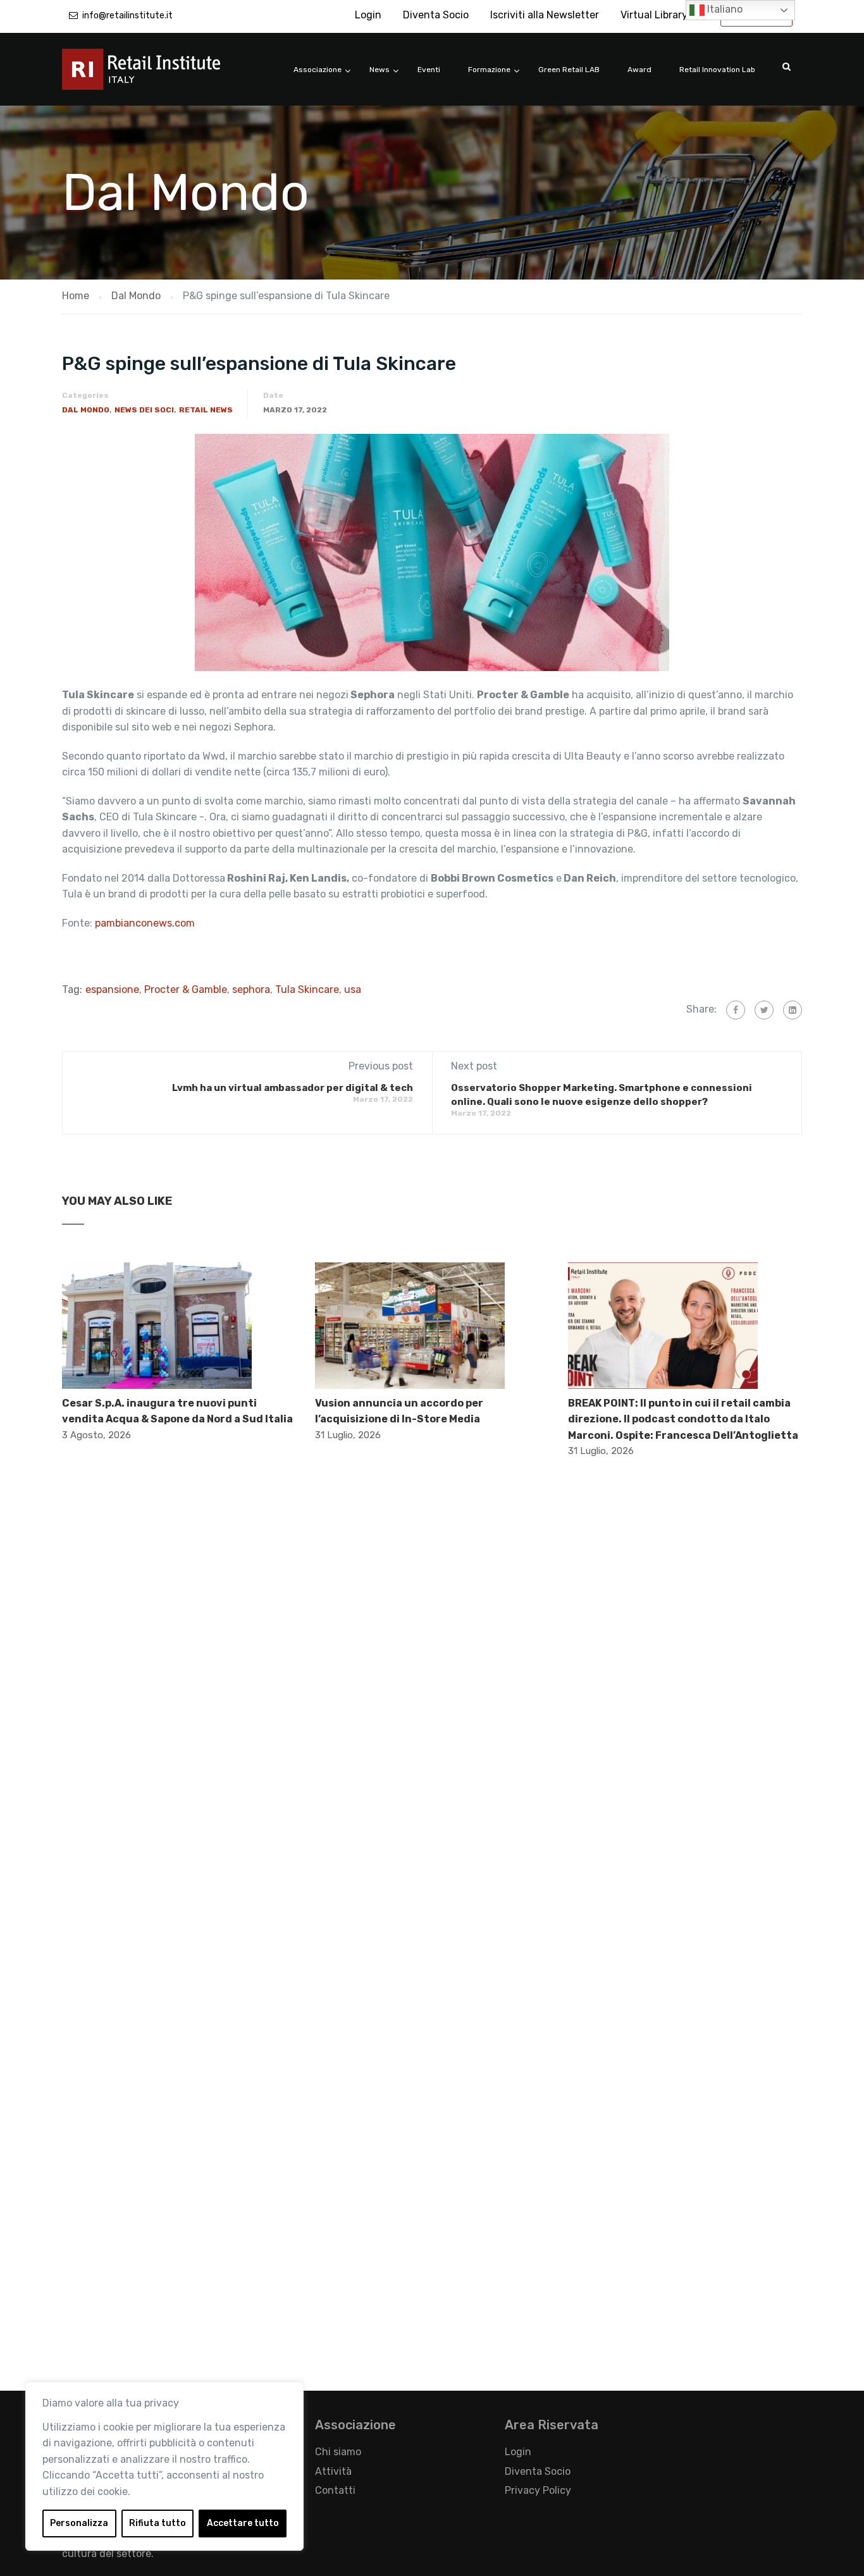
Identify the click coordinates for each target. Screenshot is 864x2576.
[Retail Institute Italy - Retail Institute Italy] (157, 76)
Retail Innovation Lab (717, 70)
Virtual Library (654, 15)
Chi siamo (338, 2452)
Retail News (206, 410)
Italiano (724, 9)
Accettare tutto (243, 2523)
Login (368, 15)
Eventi (429, 70)
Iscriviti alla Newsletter (545, 15)
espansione (112, 989)
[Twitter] (764, 1010)
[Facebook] (736, 1010)
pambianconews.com (145, 923)
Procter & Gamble (186, 989)
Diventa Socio (436, 15)
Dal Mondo (86, 410)
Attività (333, 2471)
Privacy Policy (538, 2490)
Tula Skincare (307, 989)
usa (353, 989)
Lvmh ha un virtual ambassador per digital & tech (293, 1088)
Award (639, 70)
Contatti (335, 2490)
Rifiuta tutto (157, 2523)
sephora (251, 989)
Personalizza (79, 2523)
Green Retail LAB (569, 70)
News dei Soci (144, 410)
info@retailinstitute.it (127, 15)
